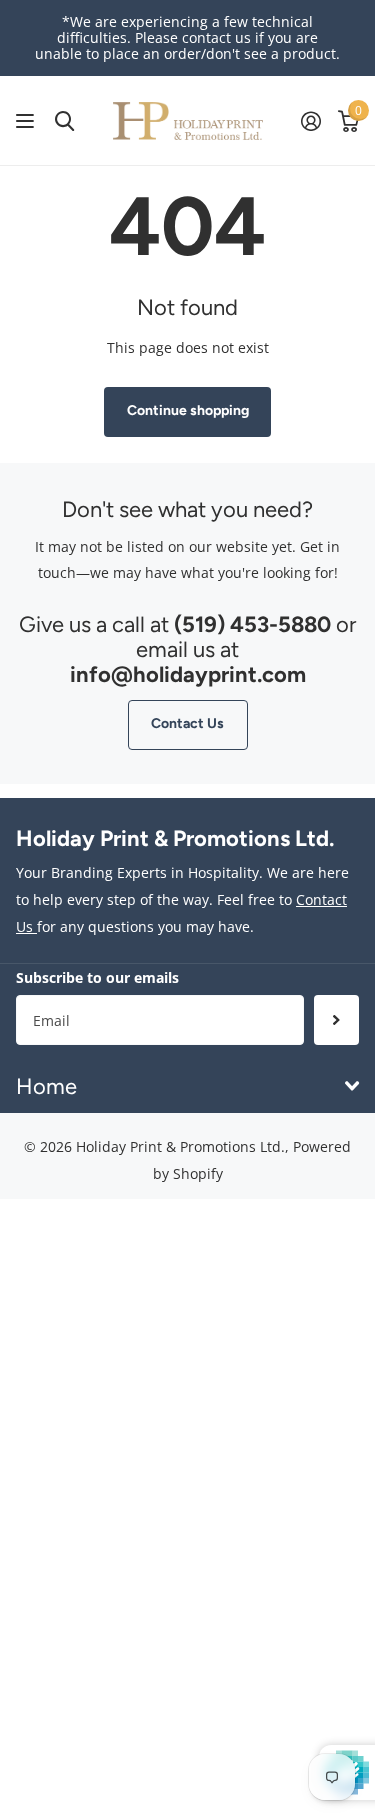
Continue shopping (188, 410)
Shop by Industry (27, 121)
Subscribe (336, 1020)
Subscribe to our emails (97, 977)
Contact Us (187, 723)
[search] (64, 121)
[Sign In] (310, 121)
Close (187, 1086)
